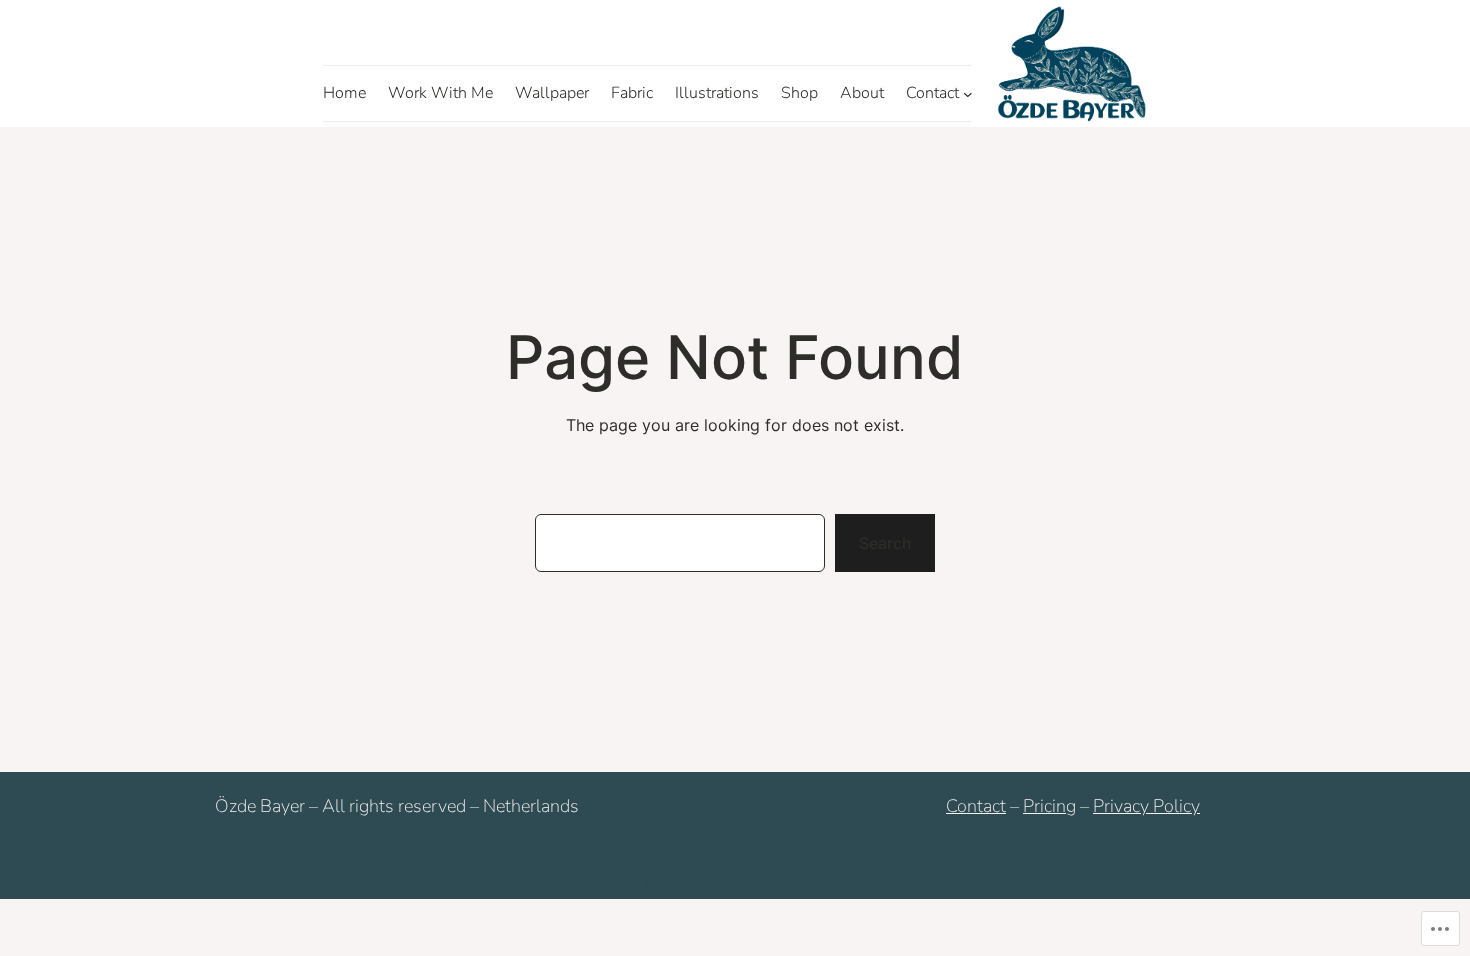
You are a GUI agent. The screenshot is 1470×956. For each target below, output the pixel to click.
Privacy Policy (1146, 806)
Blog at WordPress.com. (735, 886)
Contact (976, 806)
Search (885, 543)
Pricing (1049, 806)
